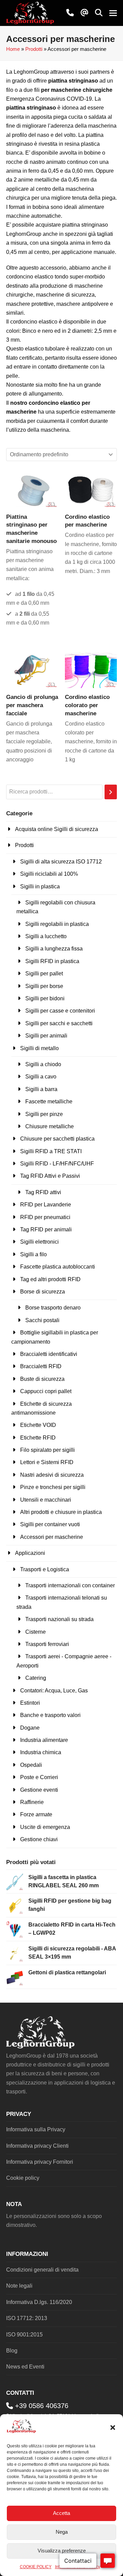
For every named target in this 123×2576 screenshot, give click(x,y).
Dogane (30, 1728)
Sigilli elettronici (39, 1242)
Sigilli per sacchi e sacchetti (59, 1023)
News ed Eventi (25, 2367)
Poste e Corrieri (39, 1777)
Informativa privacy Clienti (37, 2146)
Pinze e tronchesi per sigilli (53, 1487)
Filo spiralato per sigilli (47, 1450)
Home (13, 49)
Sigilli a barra (41, 1089)
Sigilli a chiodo (43, 1064)
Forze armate (36, 1814)
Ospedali (31, 1765)
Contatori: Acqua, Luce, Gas (54, 1691)
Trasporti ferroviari (47, 1644)
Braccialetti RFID (41, 1366)
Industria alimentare (44, 1740)
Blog (12, 2351)
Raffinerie (32, 1802)
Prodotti (34, 49)
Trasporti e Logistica (45, 1569)
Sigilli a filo (33, 1254)
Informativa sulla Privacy (36, 2129)
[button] (113, 2428)
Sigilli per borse (44, 986)
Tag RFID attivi (43, 1192)
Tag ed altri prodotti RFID (50, 1279)
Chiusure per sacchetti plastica (57, 1139)
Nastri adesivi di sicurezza (52, 1475)
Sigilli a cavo (41, 1077)
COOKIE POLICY (36, 2567)
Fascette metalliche (49, 1101)
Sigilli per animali (46, 1036)
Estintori (30, 1703)
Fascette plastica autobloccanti (58, 1267)
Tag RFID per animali (46, 1229)
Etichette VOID (38, 1425)
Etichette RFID (38, 1438)
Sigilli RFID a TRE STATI (51, 1151)
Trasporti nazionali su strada (59, 1619)
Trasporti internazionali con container (70, 1585)
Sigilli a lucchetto (46, 936)
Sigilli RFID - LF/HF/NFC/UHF (57, 1164)
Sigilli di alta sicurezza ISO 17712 (61, 862)
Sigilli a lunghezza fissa (54, 949)
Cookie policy (23, 2178)
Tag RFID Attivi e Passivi (50, 1176)
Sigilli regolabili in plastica (57, 924)
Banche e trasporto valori (50, 1715)
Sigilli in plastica (40, 886)
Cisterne (36, 1632)
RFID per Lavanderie (46, 1205)
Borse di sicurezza (43, 1292)
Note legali (19, 2286)
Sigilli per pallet (44, 974)
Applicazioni (30, 1553)
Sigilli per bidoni (45, 998)
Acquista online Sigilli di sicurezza (57, 829)
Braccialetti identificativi (49, 1354)
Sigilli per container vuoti (50, 1524)
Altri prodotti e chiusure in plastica (61, 1512)
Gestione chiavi (39, 1839)
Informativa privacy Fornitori (40, 2162)
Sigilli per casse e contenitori (60, 1011)
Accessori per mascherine (52, 1537)
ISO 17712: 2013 (27, 2318)
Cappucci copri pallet (46, 1391)
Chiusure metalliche (50, 1126)
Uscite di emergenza (45, 1827)
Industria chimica (41, 1752)
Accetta (61, 2513)
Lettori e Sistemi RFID (47, 1462)
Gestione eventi (39, 1790)
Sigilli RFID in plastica (52, 961)
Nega (62, 2532)
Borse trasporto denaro (53, 1308)
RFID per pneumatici (45, 1217)
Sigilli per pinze (44, 1114)
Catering (36, 1678)
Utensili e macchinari (46, 1500)
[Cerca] (111, 792)
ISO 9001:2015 (24, 2335)
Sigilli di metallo (39, 1048)
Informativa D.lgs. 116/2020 (39, 2302)
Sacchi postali (42, 1320)
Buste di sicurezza (42, 1379)
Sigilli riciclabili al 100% (49, 874)
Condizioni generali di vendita (42, 2270)
